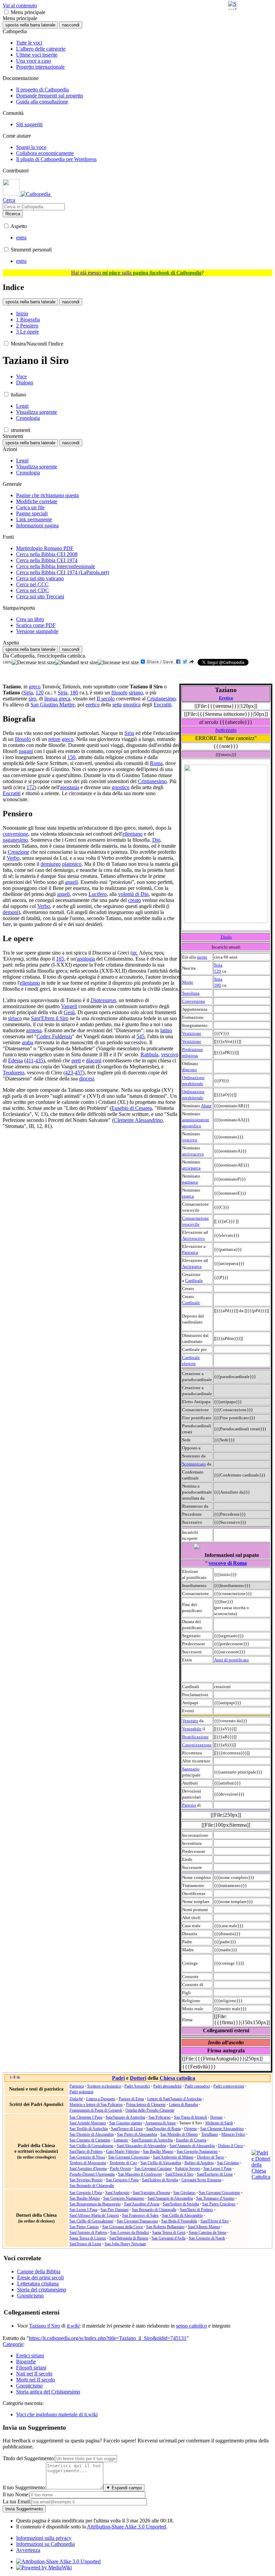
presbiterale (193, 1084)
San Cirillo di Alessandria (161, 2163)
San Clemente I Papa (86, 2117)
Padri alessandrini (167, 2086)
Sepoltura (191, 993)
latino (166, 1030)
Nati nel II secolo (34, 2374)
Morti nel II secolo (36, 2380)
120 (217, 971)
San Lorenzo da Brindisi (130, 2232)
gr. (135, 953)
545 (141, 1036)
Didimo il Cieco (231, 2146)
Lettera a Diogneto (101, 2099)
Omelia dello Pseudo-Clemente (150, 2110)
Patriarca (190, 1252)
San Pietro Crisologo (219, 2204)
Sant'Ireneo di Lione (127, 2129)
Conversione (194, 1001)
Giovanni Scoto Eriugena (201, 2180)
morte (202, 957)
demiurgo (51, 864)
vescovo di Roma (228, 1563)
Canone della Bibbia (39, 2271)
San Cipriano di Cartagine (90, 2140)
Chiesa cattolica (177, 2078)
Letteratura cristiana (38, 2284)
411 (30, 1060)
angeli (71, 882)
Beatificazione (195, 1737)
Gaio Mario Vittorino (123, 2151)
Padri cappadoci (197, 2086)
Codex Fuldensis (54, 1036)
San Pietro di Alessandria (137, 2134)
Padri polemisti (81, 2092)
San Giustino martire (126, 2123)
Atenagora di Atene (160, 2123)
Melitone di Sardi (219, 2123)
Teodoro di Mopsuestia (88, 2163)
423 (69, 1073)
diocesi (87, 1079)
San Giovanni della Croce (123, 2227)
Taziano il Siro (45, 2326)
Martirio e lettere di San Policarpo (96, 2105)
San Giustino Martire (53, 705)
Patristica (77, 2086)
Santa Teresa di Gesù (169, 2232)
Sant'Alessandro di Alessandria (141, 2146)
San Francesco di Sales (140, 2215)
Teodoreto (13, 1073)
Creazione (18, 852)
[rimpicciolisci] (33, 663)
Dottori (138, 2078)
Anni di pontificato (231, 1660)
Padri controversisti (229, 2086)
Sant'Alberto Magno (204, 2227)
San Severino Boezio (86, 2180)
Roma (156, 763)
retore (54, 739)
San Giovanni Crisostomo (129, 2157)
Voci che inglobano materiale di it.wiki (57, 2414)
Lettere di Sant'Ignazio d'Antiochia (174, 2099)
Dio (156, 840)
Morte (188, 982)
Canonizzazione (197, 1745)
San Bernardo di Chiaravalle (92, 2186)
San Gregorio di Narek (207, 2238)
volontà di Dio (133, 894)
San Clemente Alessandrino (222, 2129)
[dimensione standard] (76, 663)
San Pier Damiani (115, 2210)
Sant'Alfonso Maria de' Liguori (94, 2215)
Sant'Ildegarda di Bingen (129, 2238)
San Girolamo (228, 2163)
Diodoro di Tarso (210, 2157)
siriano (136, 693)
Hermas (216, 2117)
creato (134, 900)
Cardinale (194, 1280)
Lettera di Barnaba (183, 2105)
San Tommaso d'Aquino (215, 2198)
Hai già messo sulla (136, 273)
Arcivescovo (194, 1238)
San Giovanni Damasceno (137, 2221)
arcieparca (191, 1168)
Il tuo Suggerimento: (24, 2487)
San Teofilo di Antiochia (89, 2129)
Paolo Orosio (121, 2169)
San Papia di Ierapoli (190, 2117)
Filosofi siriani (31, 2368)
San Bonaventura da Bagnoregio (95, 2204)
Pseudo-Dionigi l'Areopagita (92, 2174)
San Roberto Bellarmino (165, 2227)
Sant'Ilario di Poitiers (86, 2151)
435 (39, 1060)
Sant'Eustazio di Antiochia (152, 2140)
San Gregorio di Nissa (87, 2157)
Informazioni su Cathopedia (45, 2544)
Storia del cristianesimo (42, 2290)
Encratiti (162, 705)
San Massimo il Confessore (140, 2174)
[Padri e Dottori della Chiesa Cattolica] (261, 2177)
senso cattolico (191, 2326)
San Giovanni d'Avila (169, 2238)
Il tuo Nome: (16, 2494)
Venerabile (192, 1729)
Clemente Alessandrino (138, 1120)
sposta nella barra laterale (30, 25)
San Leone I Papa (217, 2169)
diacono (189, 1070)
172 (31, 787)
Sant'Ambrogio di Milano (173, 2157)
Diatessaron (103, 1000)
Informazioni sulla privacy (44, 2538)
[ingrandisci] (118, 663)
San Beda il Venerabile (179, 2221)
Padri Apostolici (137, 2086)
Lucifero (98, 894)
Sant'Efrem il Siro (50, 1018)
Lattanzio (121, 2140)
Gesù (69, 1012)
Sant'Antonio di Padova (88, 2232)
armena (34, 1030)
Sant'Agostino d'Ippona (88, 2169)
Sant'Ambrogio (117, 2193)
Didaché (76, 2099)
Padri (118, 2078)
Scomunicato (194, 1464)
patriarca (190, 1182)
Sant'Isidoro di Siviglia (160, 2180)
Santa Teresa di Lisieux (88, 2238)
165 (60, 959)
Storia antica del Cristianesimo (48, 2392)
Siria (218, 965)
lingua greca (57, 699)
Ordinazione (193, 1078)
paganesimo (15, 840)
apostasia (70, 787)
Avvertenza (28, 2550)
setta (117, 705)
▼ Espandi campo (124, 2488)
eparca (188, 1196)
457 (79, 1073)
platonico (72, 864)
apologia (86, 959)
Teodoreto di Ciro (123, 2163)
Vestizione (192, 1033)
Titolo (226, 937)
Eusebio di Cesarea (132, 1108)
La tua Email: (17, 2502)
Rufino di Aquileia (199, 2163)
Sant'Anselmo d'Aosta (142, 2204)
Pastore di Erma (131, 2099)
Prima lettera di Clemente (146, 2105)
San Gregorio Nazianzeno (197, 2151)
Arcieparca (192, 1266)
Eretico (226, 698)
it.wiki (73, 2326)
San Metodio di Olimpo (179, 2134)
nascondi (71, 25)
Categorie (13, 2344)
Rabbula (149, 1054)
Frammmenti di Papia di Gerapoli (96, 2110)
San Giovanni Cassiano (153, 2169)
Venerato (190, 1721)
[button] (6, 12)
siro (32, 699)
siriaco (15, 1018)
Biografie (26, 2362)
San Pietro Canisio (84, 2227)
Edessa (15, 1060)
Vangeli (69, 1006)
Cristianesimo (161, 699)
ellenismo (132, 834)
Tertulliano (210, 2134)
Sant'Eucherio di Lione (215, 2174)
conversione (15, 834)
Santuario (191, 1769)
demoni (11, 912)
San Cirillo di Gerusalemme (91, 2146)
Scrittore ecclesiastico (104, 2086)
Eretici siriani (30, 2356)
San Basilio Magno (158, 2151)
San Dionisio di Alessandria (92, 2134)
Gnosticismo (30, 2296)
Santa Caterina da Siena (207, 2232)
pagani (26, 751)
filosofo (119, 693)
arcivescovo (193, 1154)
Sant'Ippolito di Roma (163, 2129)
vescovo (190, 1140)
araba (27, 1042)
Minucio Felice (233, 2134)
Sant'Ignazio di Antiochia (125, 2117)
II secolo (106, 699)
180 (217, 985)
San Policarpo (160, 2117)
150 (71, 757)
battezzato (226, 730)
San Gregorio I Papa (122, 2180)
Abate (206, 1106)
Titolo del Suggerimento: (29, 2458)
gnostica (132, 705)
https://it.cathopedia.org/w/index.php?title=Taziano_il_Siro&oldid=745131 (108, 2338)
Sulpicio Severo (188, 2169)
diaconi (94, 1060)
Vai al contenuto (20, 6)
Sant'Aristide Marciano (88, 2123)
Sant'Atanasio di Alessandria (192, 2146)
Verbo (13, 858)
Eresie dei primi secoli (40, 2278)
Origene (190, 2129)
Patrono (189, 1805)
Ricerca (13, 214)
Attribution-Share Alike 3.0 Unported (126, 2527)
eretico (93, 705)
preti (76, 1060)
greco (35, 687)
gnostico (121, 787)
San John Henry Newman (125, 2244)
